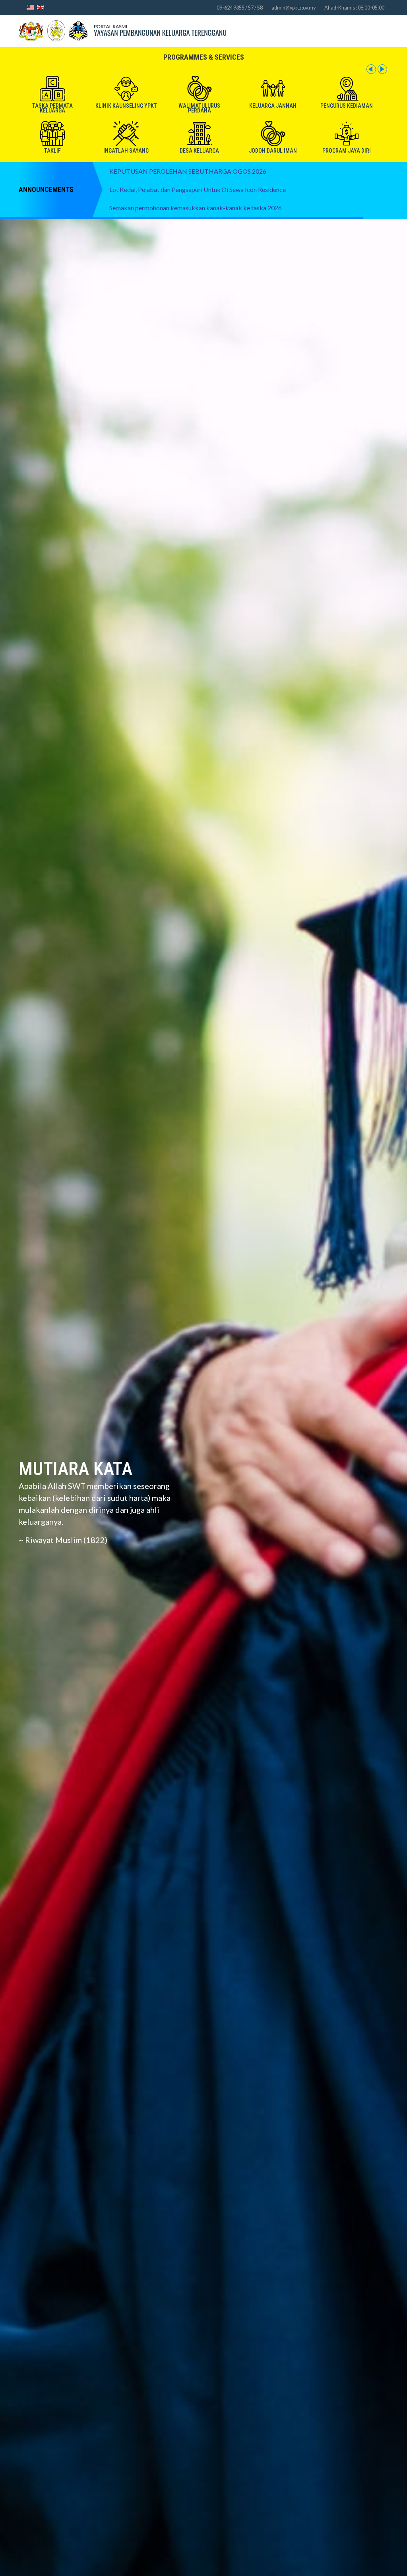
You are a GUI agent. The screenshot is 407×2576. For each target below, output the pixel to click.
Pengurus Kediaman (347, 106)
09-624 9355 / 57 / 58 (240, 8)
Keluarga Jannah (273, 106)
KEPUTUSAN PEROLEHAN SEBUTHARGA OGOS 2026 (188, 171)
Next (382, 69)
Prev (371, 69)
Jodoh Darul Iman (273, 151)
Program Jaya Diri (347, 151)
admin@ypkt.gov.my (294, 8)
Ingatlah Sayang (126, 151)
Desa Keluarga (199, 151)
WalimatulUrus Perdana (199, 108)
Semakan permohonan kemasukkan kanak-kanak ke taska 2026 (196, 208)
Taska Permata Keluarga (52, 108)
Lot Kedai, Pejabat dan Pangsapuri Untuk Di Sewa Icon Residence (198, 190)
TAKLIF (52, 151)
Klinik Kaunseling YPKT (126, 106)
